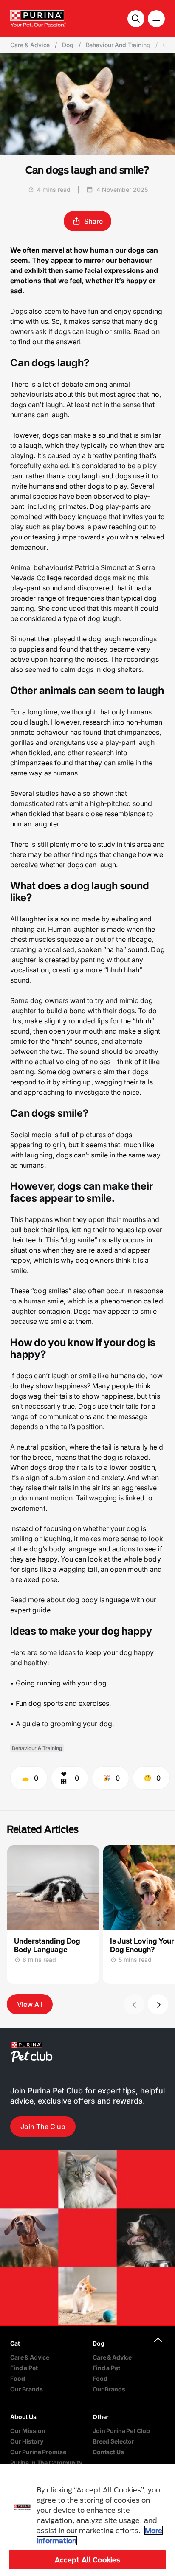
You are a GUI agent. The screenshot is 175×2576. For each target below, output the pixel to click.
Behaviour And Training (118, 45)
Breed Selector (113, 2441)
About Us (23, 2417)
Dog (68, 45)
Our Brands (27, 2389)
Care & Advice (30, 45)
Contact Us (108, 2452)
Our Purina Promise (38, 2452)
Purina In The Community (46, 2462)
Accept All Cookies (88, 2560)
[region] (87, 2520)
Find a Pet (24, 2368)
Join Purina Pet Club (121, 2431)
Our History (27, 2441)
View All (30, 2004)
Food (17, 2378)
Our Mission (28, 2431)
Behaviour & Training (37, 1748)
